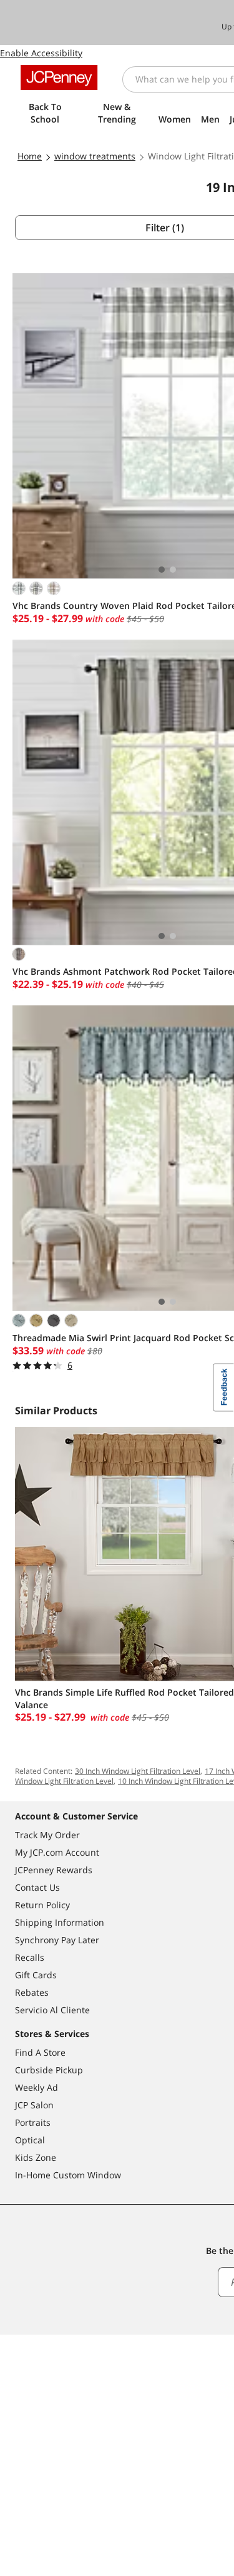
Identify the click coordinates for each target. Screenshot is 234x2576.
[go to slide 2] (173, 570)
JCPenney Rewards (54, 1870)
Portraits (33, 2122)
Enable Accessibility (41, 53)
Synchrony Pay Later (57, 1940)
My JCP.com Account (57, 1852)
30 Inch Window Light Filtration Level (138, 1771)
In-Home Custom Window (68, 2175)
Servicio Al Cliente (52, 2010)
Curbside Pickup (49, 2070)
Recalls (30, 1957)
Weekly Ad (37, 2087)
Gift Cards (36, 1975)
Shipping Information (60, 1922)
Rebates (32, 1992)
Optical (30, 2140)
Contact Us (37, 1887)
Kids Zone (36, 2157)
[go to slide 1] (162, 570)
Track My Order (47, 1835)
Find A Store (40, 2052)
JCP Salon (34, 2105)
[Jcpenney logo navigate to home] (59, 78)
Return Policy (42, 1905)
